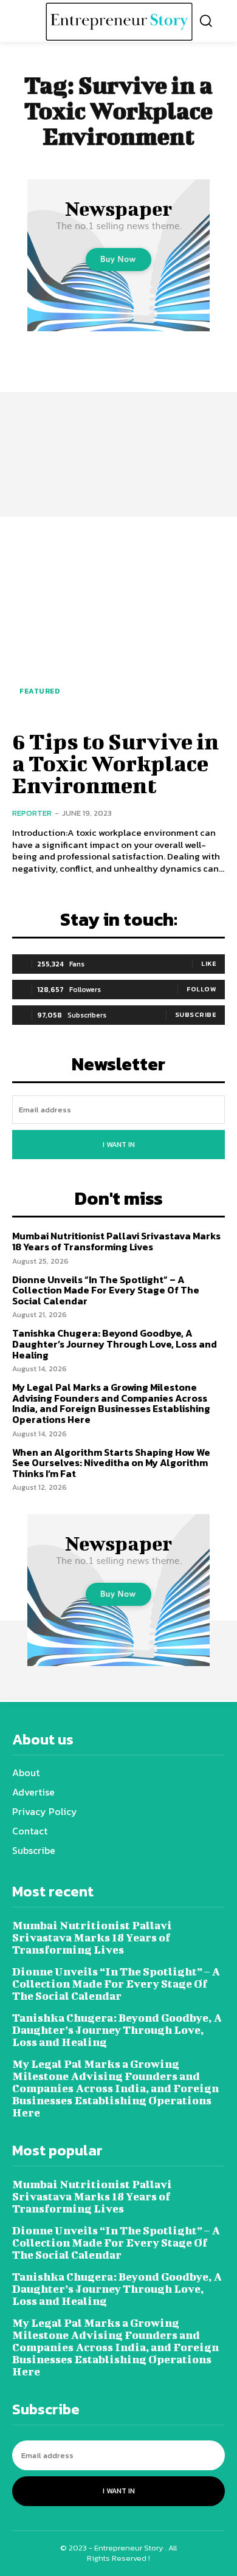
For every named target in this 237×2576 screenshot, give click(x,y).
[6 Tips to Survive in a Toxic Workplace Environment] (118, 622)
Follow (201, 989)
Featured (39, 691)
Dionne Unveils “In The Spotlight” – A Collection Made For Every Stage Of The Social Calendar (106, 1290)
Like (209, 963)
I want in (119, 1145)
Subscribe (196, 1014)
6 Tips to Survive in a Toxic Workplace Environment (115, 763)
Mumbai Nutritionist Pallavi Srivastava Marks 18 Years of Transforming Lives (116, 1241)
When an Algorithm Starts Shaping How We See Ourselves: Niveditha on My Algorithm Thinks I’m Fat (111, 1463)
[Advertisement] (118, 418)
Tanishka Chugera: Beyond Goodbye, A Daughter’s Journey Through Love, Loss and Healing (115, 1344)
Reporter (32, 813)
